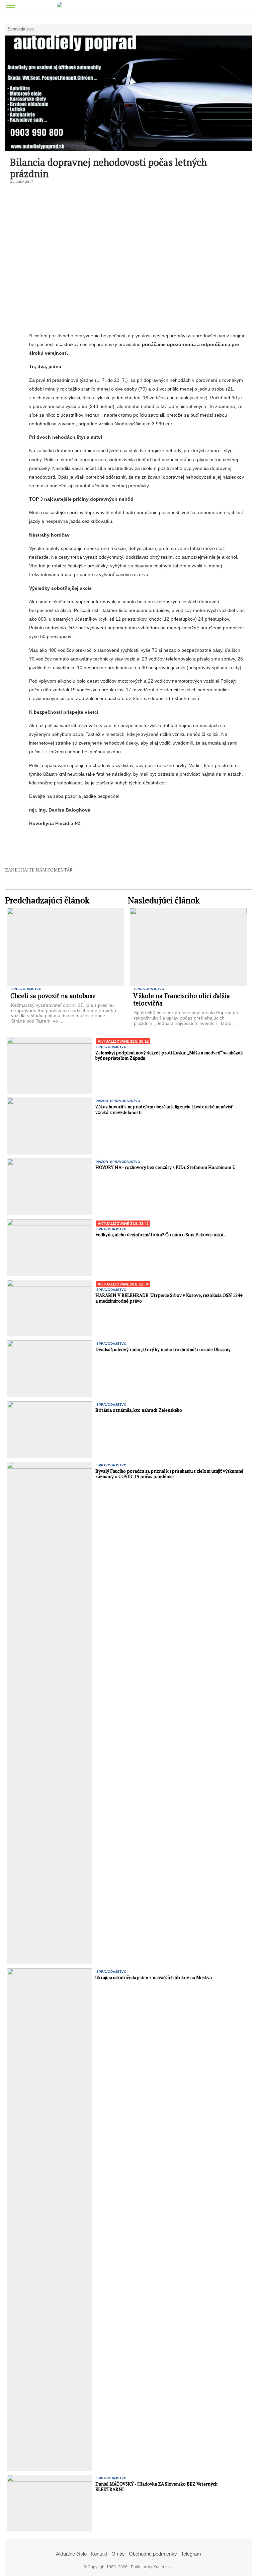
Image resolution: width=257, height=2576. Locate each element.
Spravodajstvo (21, 29)
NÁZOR (102, 1101)
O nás (118, 2554)
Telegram (191, 2554)
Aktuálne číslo (71, 2554)
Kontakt (99, 2554)
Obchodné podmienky (153, 2554)
